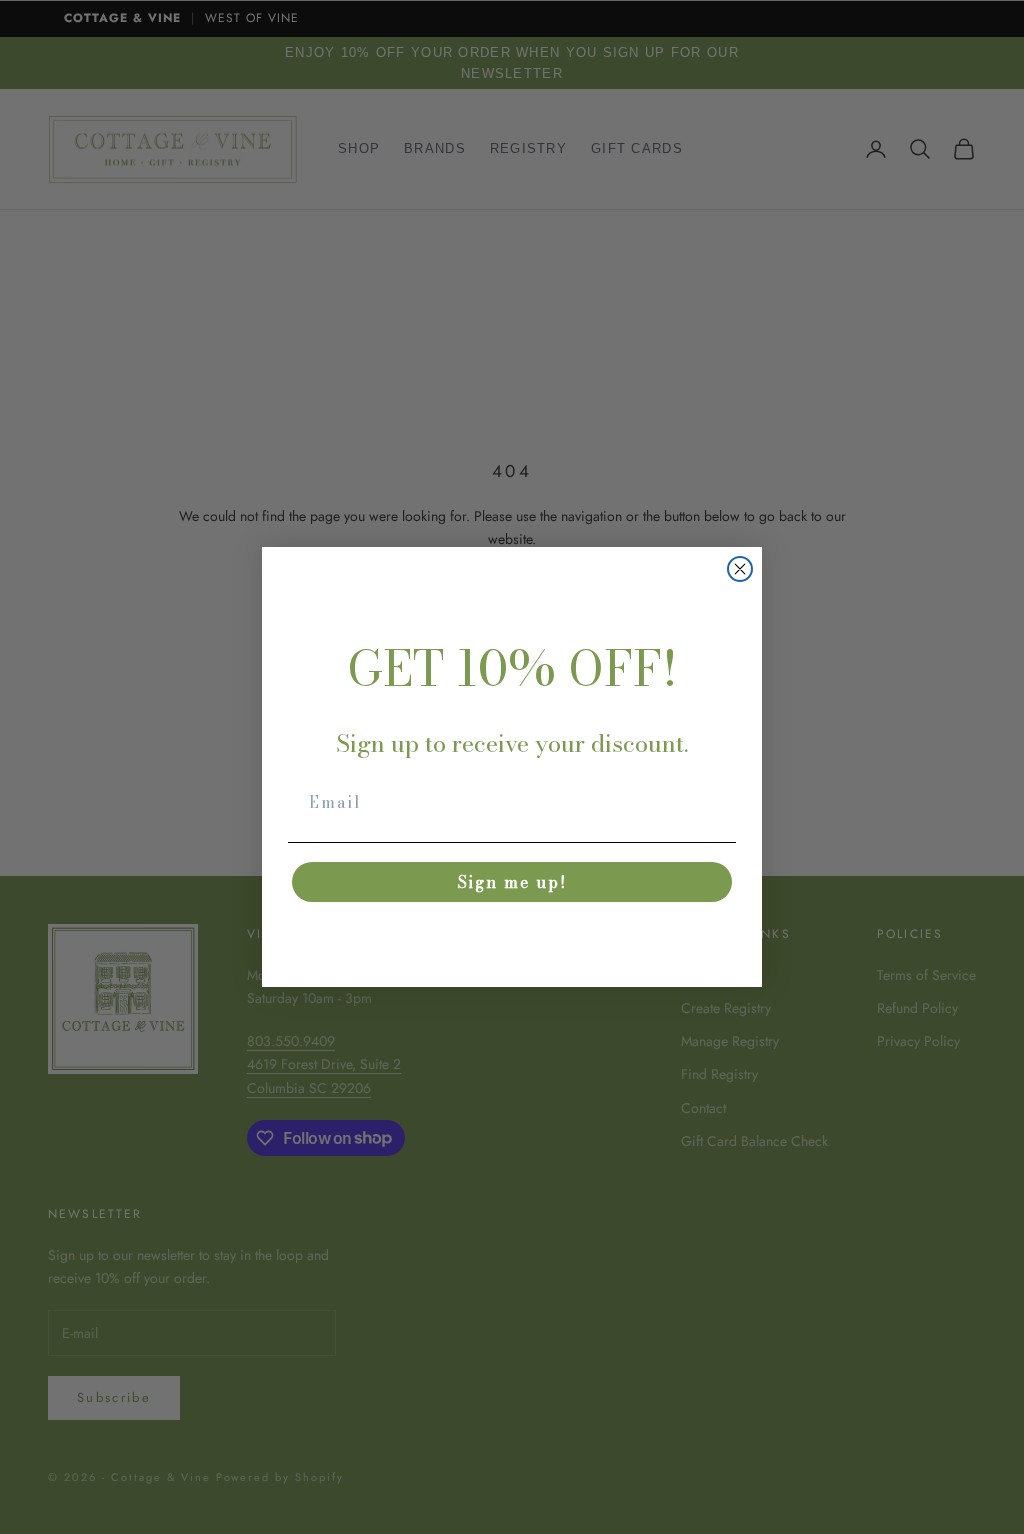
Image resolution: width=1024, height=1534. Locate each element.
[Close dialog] (740, 569)
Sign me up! (512, 882)
